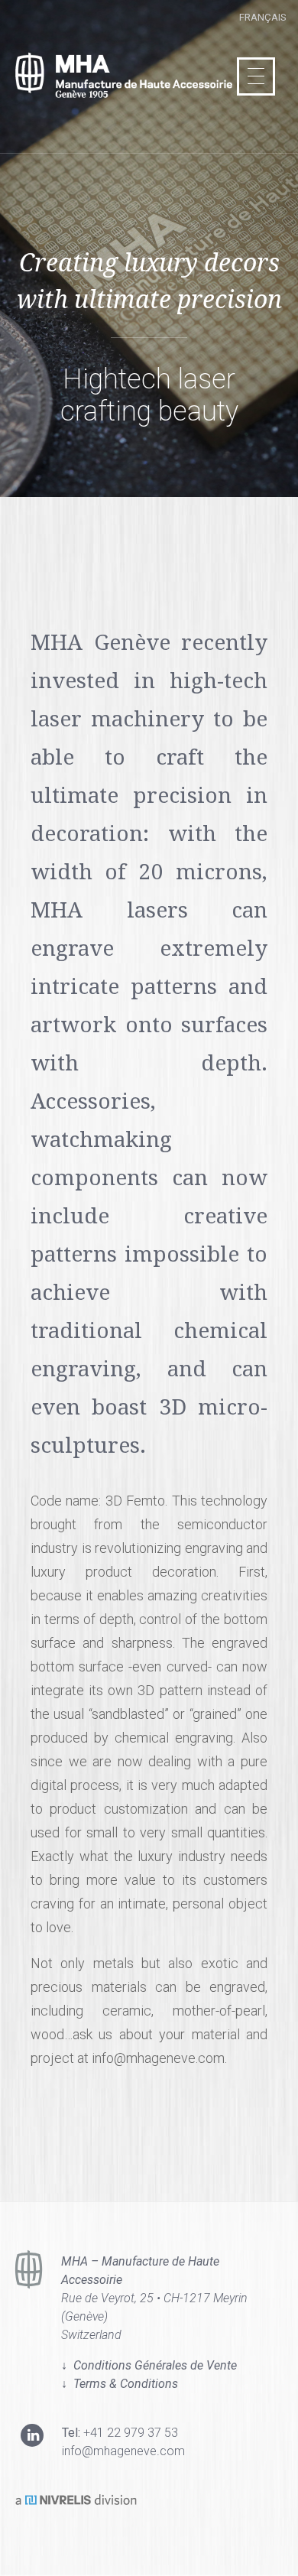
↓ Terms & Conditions (120, 2384)
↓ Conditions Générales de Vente (149, 2365)
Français (263, 17)
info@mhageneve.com (123, 2451)
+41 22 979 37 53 (131, 2433)
